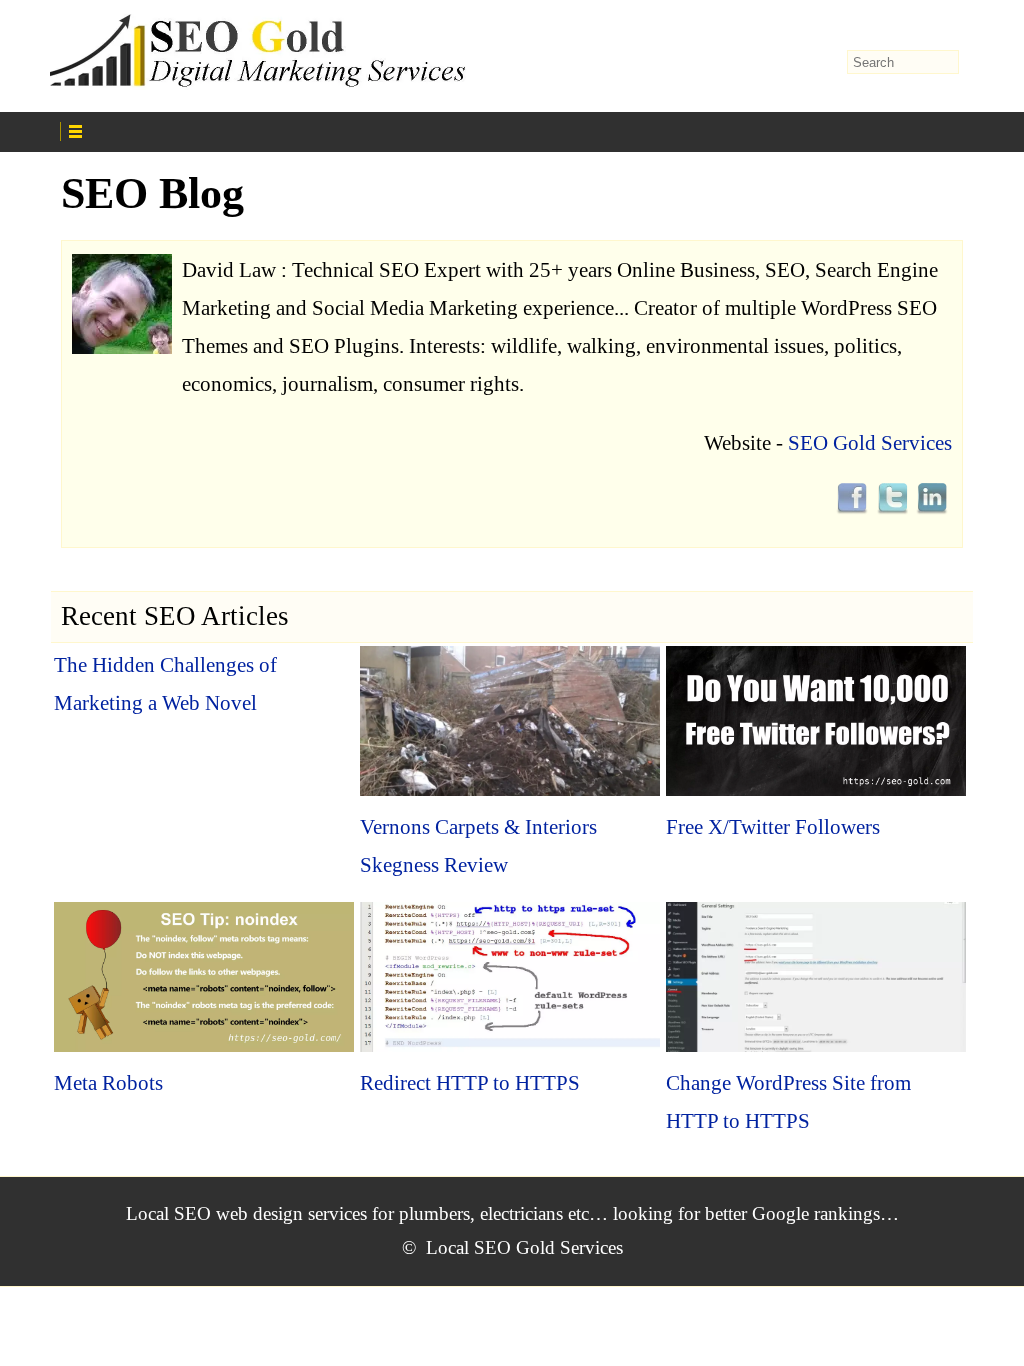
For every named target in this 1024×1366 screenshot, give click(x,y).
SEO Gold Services (870, 443)
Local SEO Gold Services (524, 1247)
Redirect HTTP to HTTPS (470, 1083)
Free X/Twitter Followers (773, 827)
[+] (291, 129)
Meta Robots (108, 1083)
